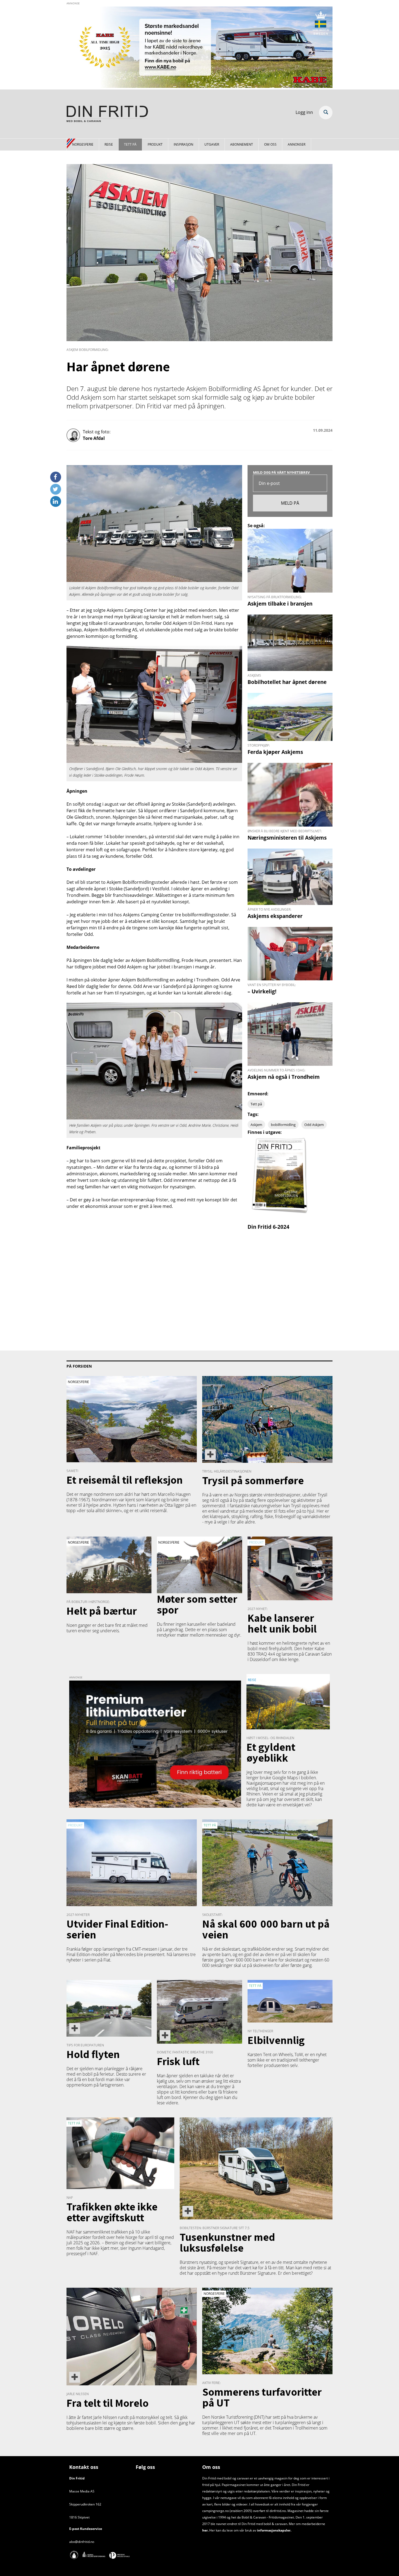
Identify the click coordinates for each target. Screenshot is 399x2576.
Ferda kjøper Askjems (275, 752)
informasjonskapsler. (274, 2530)
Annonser (297, 144)
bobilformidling (283, 1125)
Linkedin (56, 499)
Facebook (56, 475)
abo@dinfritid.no (82, 2542)
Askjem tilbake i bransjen (280, 604)
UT (237, 2423)
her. (205, 2530)
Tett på (130, 144)
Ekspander (326, 113)
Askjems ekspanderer (275, 916)
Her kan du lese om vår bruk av (233, 2530)
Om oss (270, 144)
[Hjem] (107, 115)
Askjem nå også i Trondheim (284, 1077)
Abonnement (242, 144)
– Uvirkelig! (262, 991)
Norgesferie (83, 144)
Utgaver (212, 144)
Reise (109, 144)
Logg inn (304, 112)
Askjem (256, 1125)
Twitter (56, 487)
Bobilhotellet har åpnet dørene (287, 682)
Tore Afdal (94, 438)
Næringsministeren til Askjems (287, 838)
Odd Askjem (314, 1125)
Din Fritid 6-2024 (268, 1227)
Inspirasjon (183, 144)
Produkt (155, 144)
